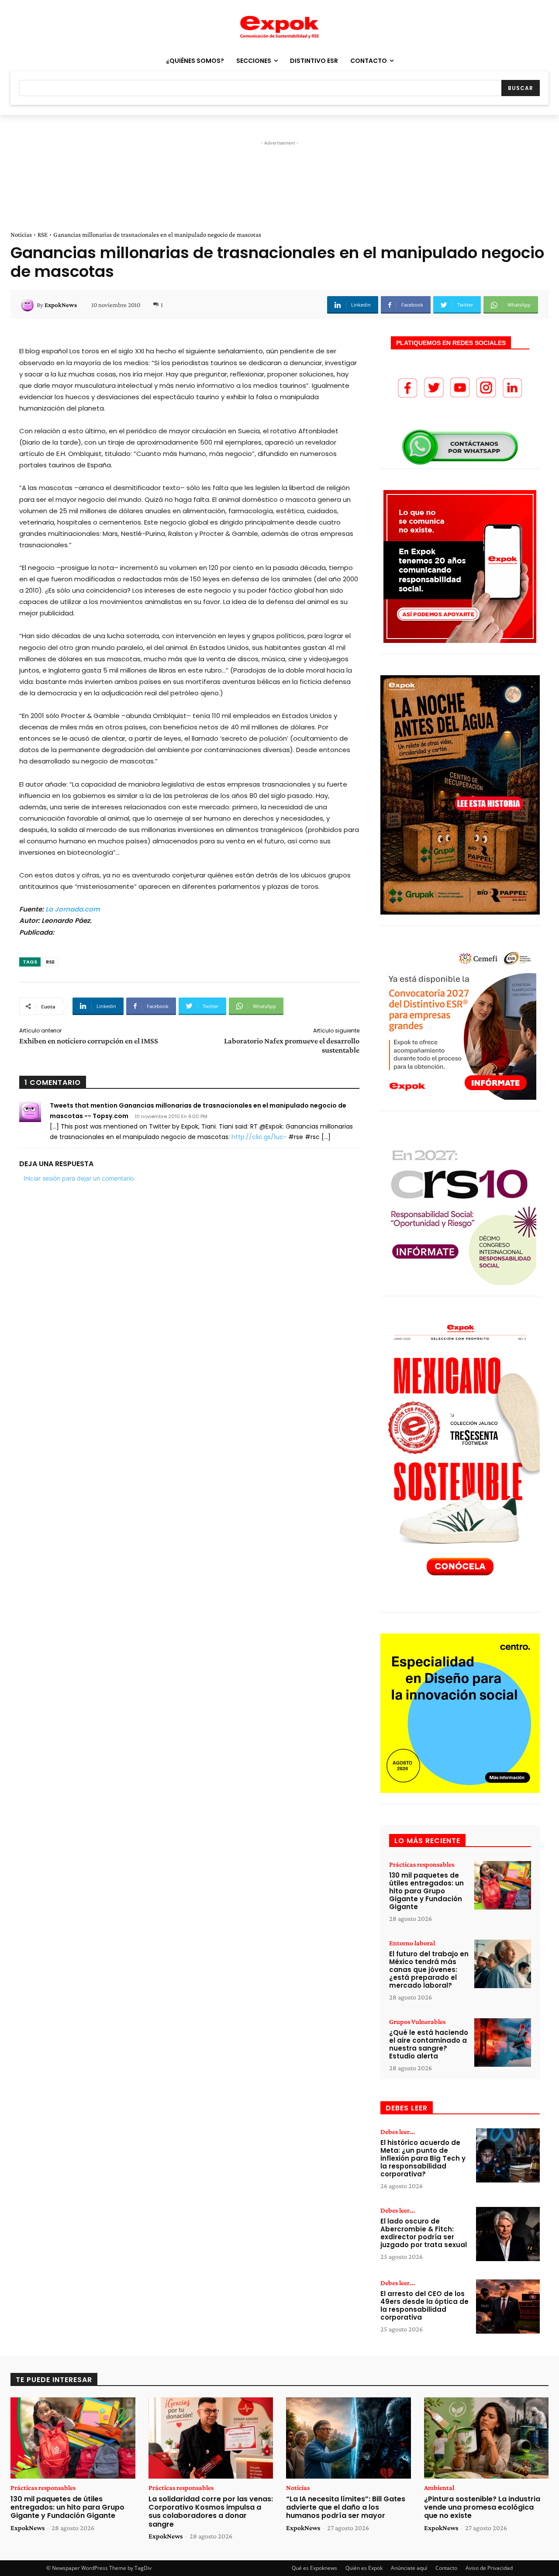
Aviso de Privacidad (489, 2568)
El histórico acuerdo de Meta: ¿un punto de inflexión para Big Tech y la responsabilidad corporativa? (423, 2158)
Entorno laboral (412, 1943)
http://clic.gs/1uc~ (259, 1137)
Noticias (21, 235)
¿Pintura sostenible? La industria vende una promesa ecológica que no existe (482, 2507)
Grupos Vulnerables (417, 2022)
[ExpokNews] (29, 305)
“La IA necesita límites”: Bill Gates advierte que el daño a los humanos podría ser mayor (346, 2507)
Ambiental (439, 2488)
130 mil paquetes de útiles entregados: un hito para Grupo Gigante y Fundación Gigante (426, 1891)
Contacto (446, 2568)
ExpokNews (61, 305)
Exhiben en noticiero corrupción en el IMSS (89, 1041)
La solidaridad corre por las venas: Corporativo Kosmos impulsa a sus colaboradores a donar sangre (211, 2512)
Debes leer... (398, 2132)
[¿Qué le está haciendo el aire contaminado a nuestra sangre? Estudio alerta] (503, 2042)
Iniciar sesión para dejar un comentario (79, 1178)
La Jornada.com (73, 909)
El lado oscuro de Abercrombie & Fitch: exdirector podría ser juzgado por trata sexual (424, 2233)
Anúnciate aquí (409, 2568)
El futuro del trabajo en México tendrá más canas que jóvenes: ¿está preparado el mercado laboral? (429, 1970)
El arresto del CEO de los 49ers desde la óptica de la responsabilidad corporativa (424, 2305)
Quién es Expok (364, 2568)
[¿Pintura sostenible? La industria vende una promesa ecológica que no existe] (487, 2438)
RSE (43, 235)
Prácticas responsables (422, 1865)
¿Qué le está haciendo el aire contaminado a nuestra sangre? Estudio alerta (429, 2044)
